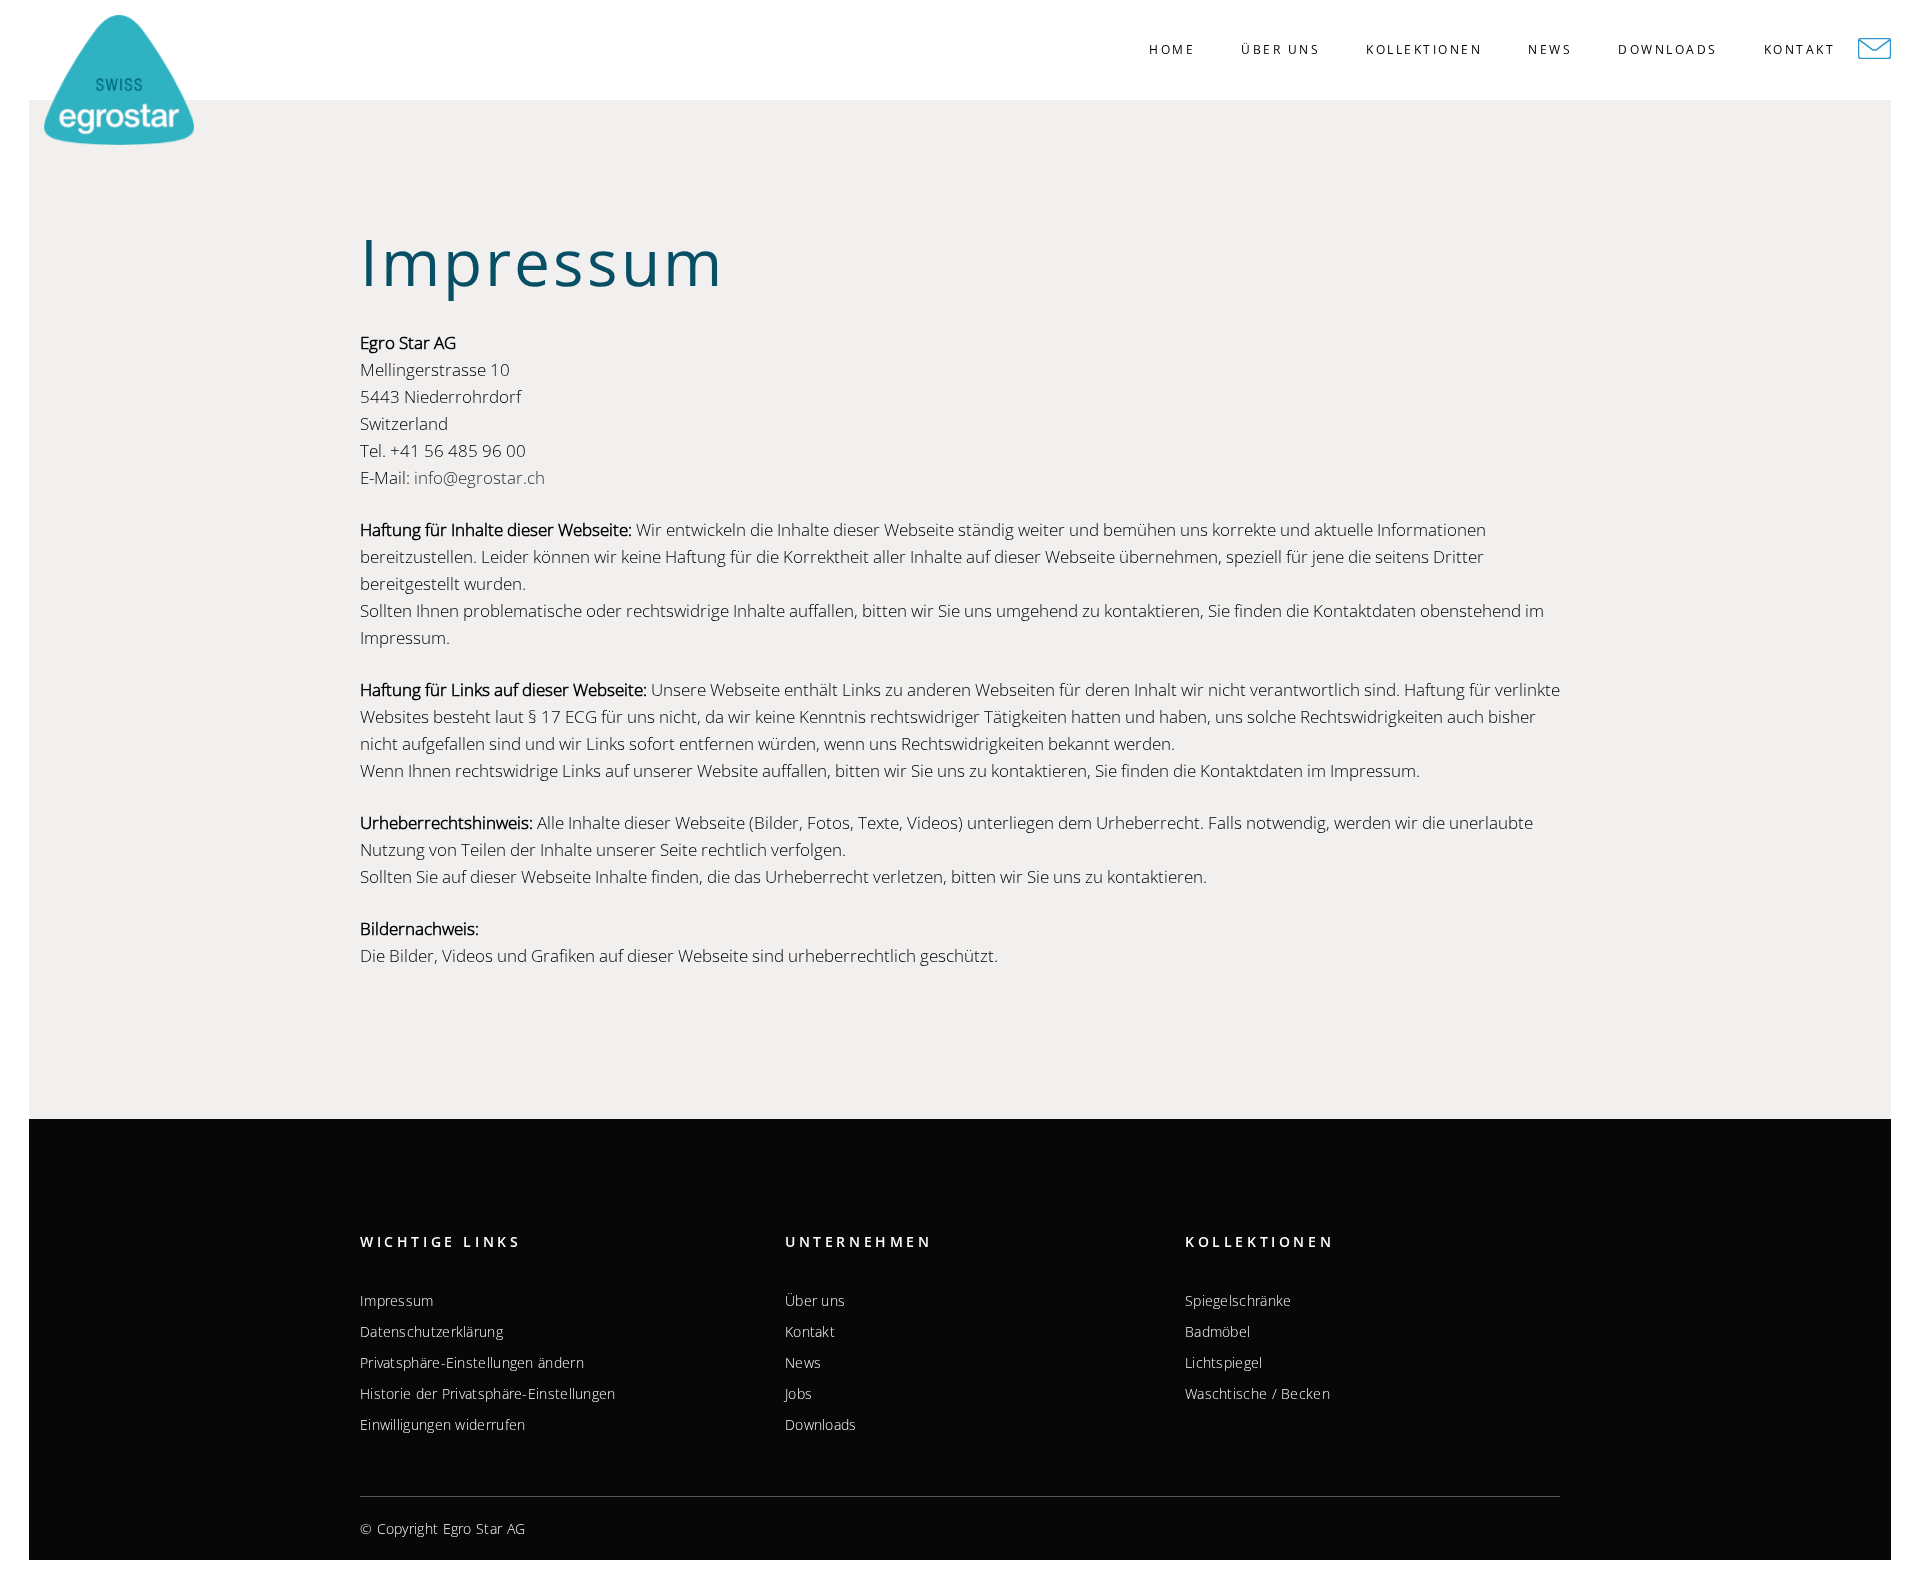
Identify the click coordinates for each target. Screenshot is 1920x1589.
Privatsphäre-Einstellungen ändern (472, 1363)
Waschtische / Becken (1257, 1394)
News (803, 1363)
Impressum (397, 1301)
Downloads (821, 1425)
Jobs (798, 1394)
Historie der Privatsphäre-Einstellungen (488, 1394)
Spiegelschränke (1238, 1301)
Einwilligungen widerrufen (443, 1425)
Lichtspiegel (1224, 1363)
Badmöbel (1217, 1332)
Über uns (815, 1301)
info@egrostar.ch (479, 477)
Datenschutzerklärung (431, 1332)
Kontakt (810, 1332)
